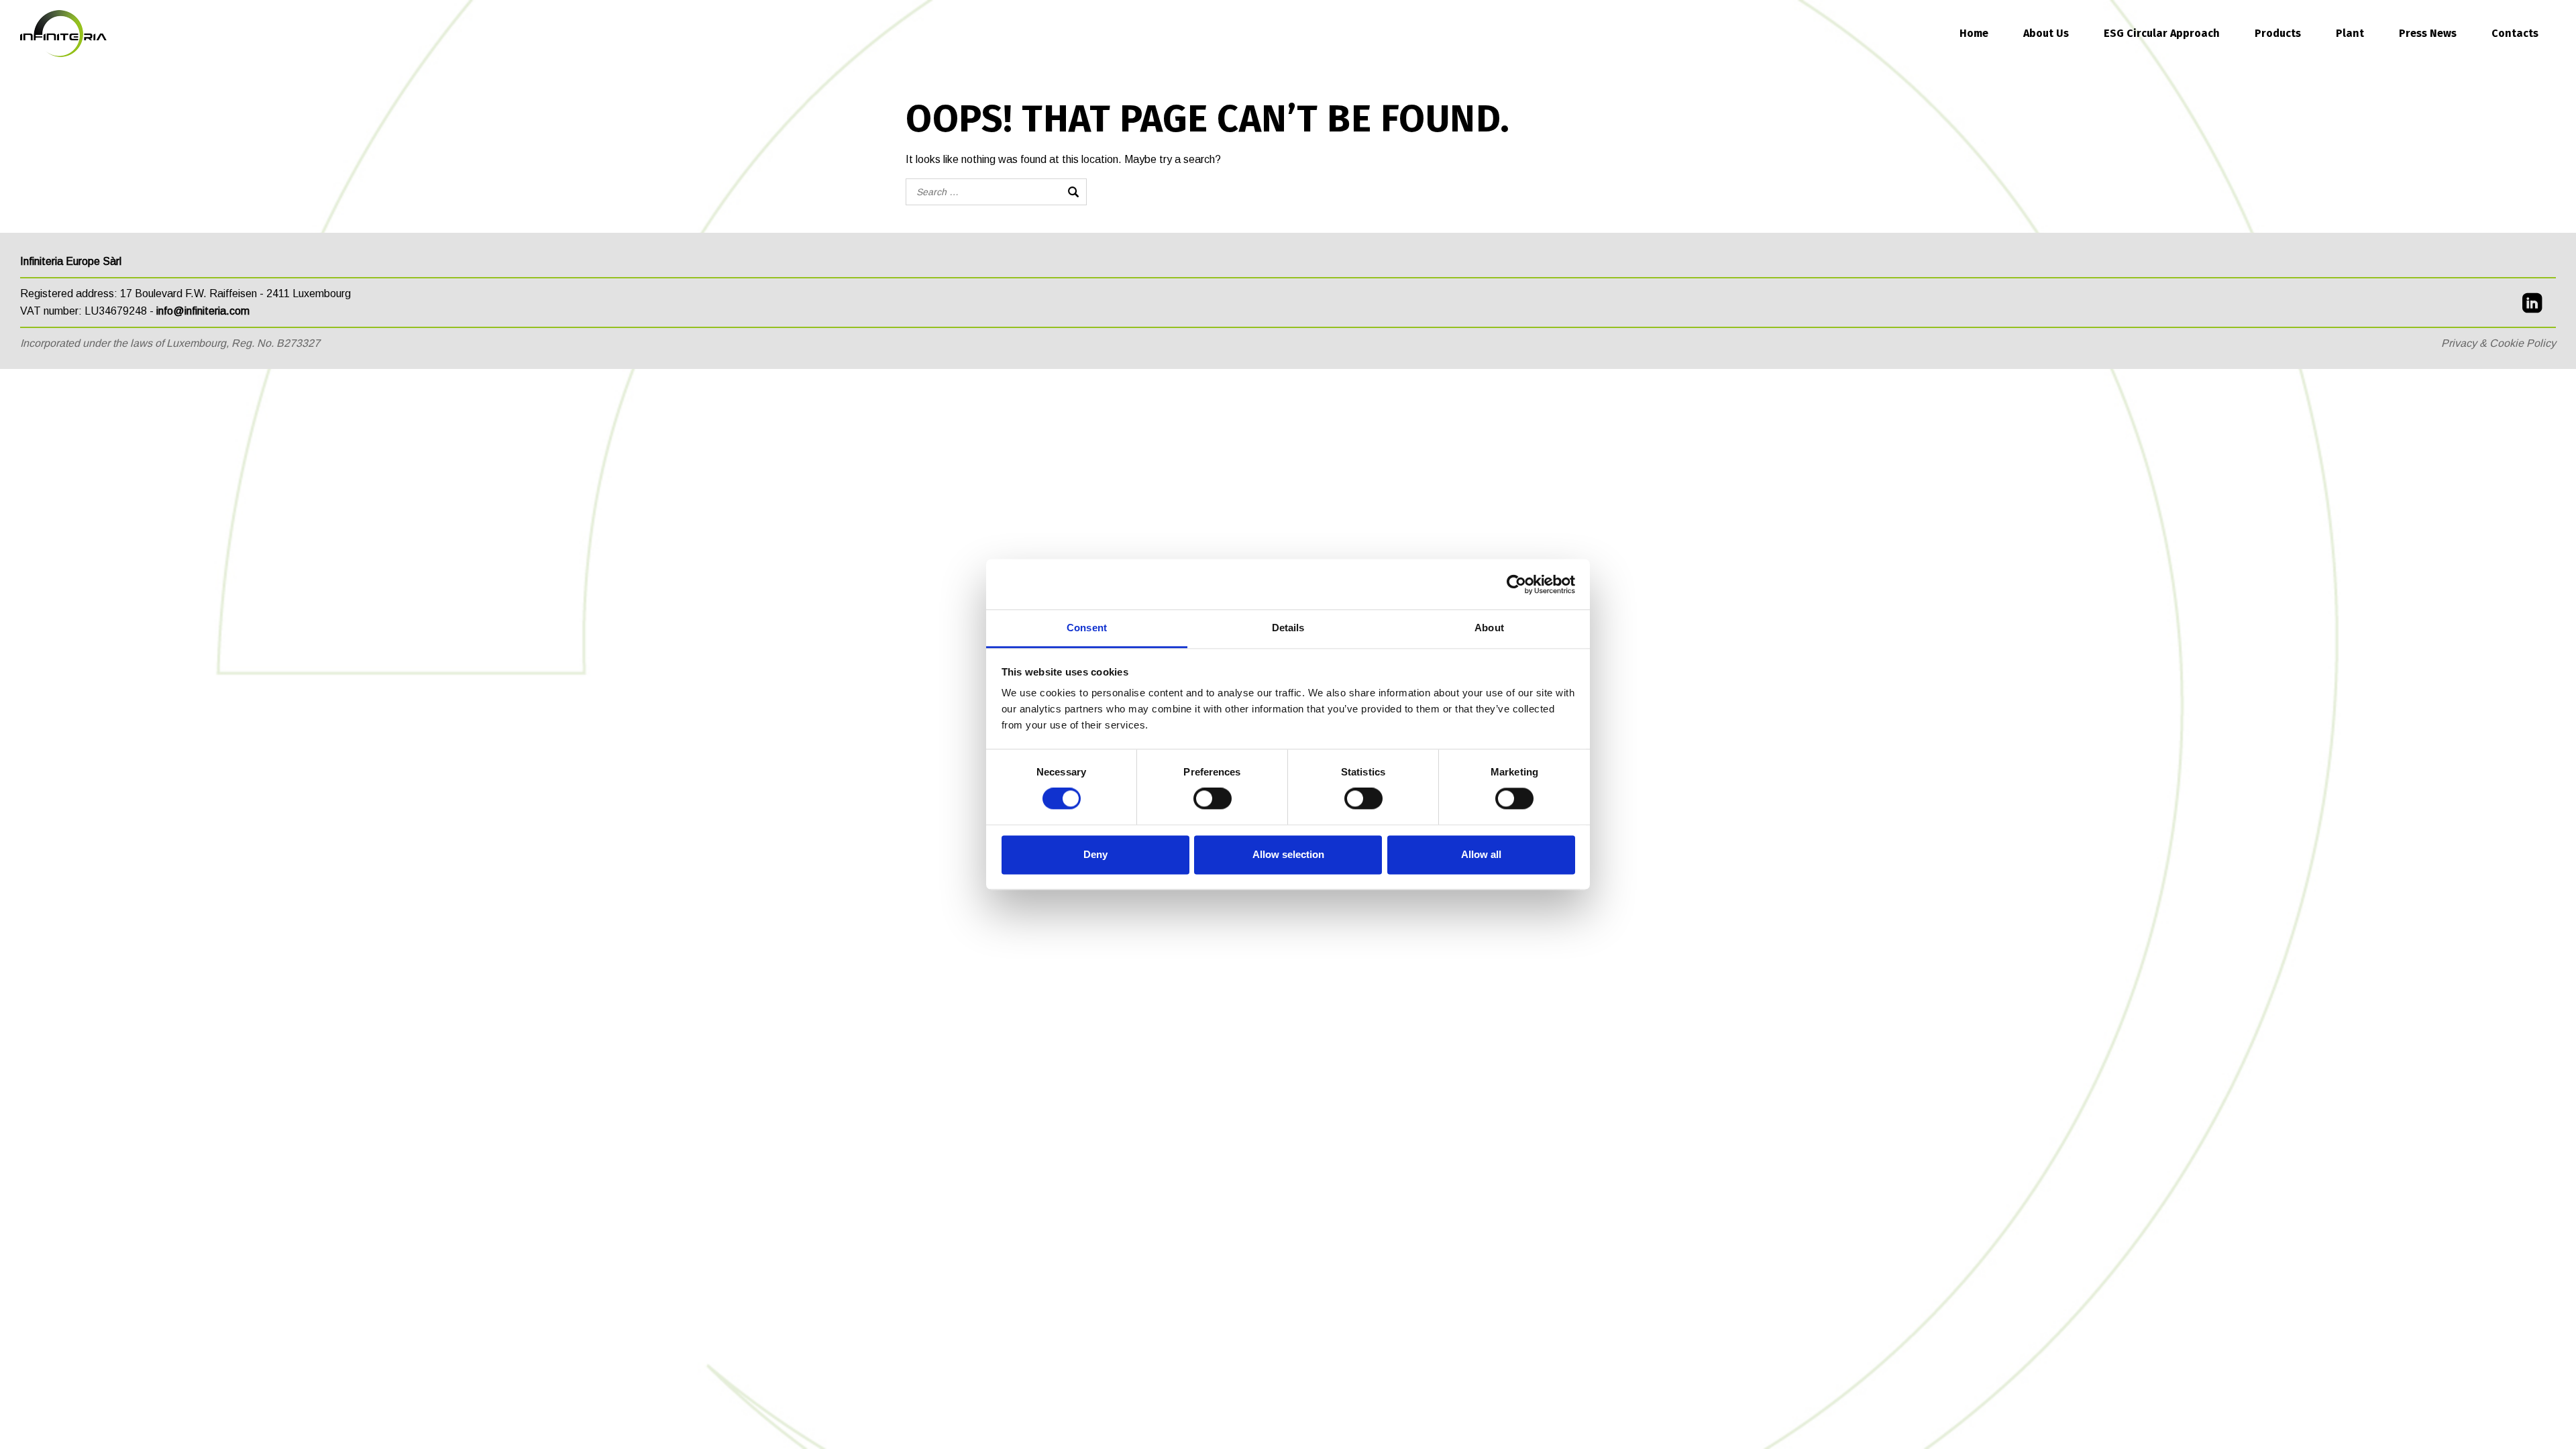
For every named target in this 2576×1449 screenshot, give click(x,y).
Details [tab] (1288, 628)
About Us (2046, 33)
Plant (2350, 33)
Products (2278, 33)
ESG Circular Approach (2162, 33)
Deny (1095, 854)
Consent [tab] (1087, 628)
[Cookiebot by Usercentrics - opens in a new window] (1516, 584)
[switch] (1213, 799)
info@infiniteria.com (203, 311)
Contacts (2515, 33)
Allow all (1481, 854)
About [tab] (1489, 628)
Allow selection (1288, 854)
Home (1974, 33)
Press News (2428, 33)
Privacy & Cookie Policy (2499, 343)
